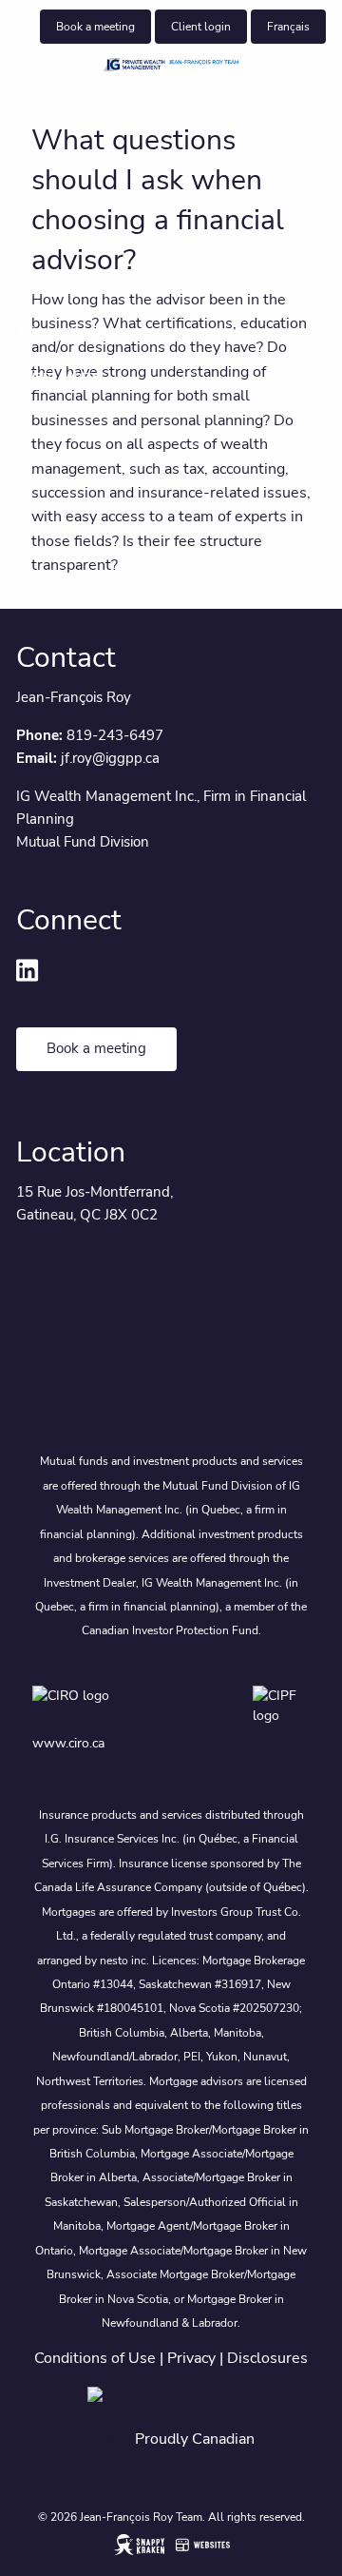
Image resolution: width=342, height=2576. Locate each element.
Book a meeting (95, 27)
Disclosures (267, 2358)
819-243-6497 (115, 735)
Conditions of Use (95, 2358)
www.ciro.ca (68, 1743)
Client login (201, 27)
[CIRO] (115, 1706)
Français (288, 27)
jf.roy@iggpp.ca (110, 758)
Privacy (191, 2358)
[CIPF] (281, 1706)
